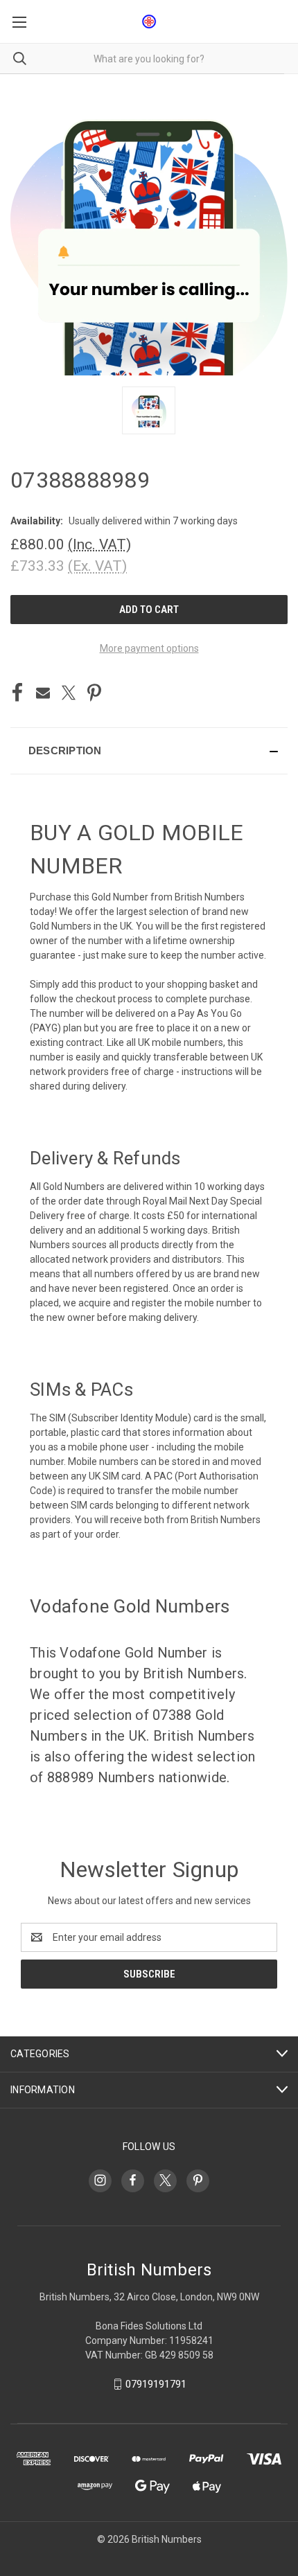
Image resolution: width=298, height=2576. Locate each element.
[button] (149, 751)
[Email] (43, 693)
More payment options (149, 648)
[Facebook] (17, 693)
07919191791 (156, 2384)
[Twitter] (69, 693)
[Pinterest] (94, 693)
